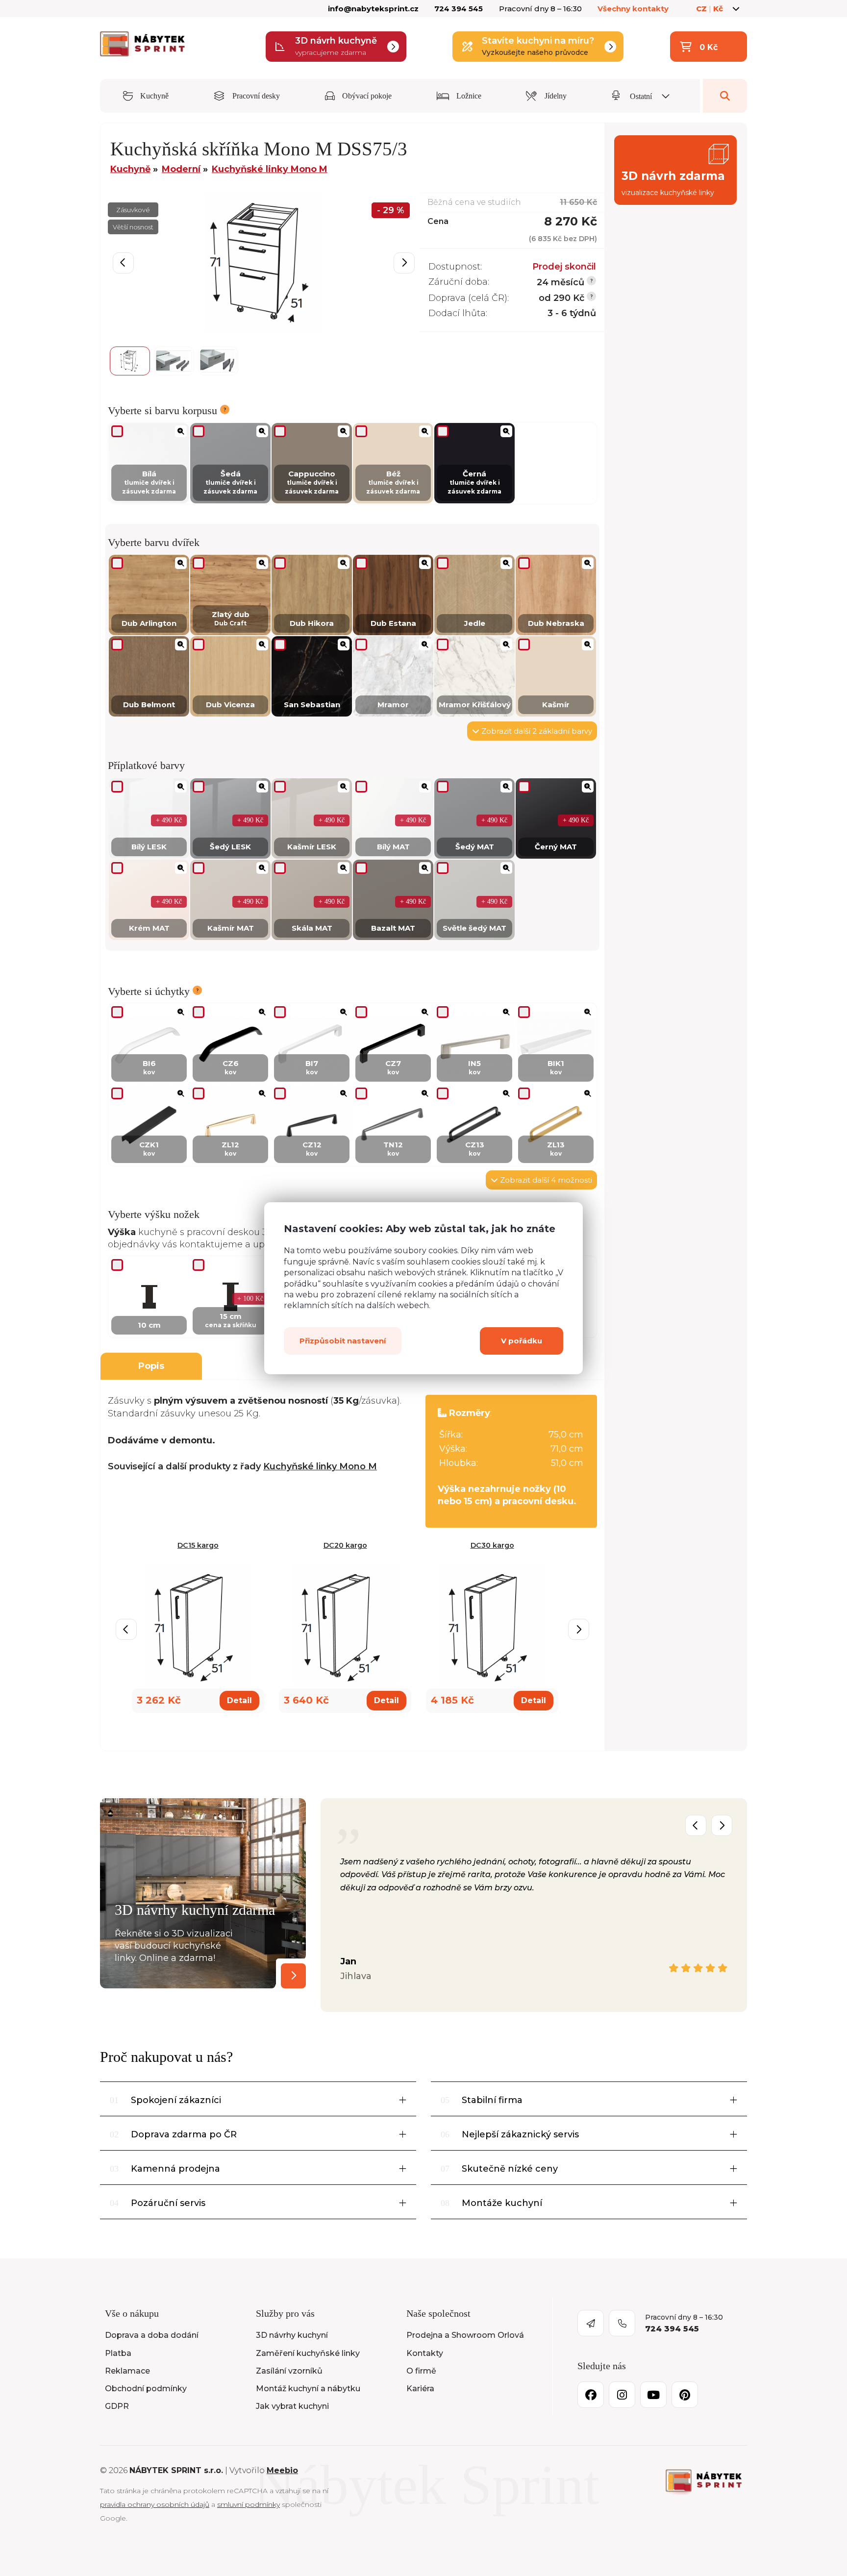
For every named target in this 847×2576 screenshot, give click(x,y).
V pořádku (522, 1340)
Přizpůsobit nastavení (343, 1340)
